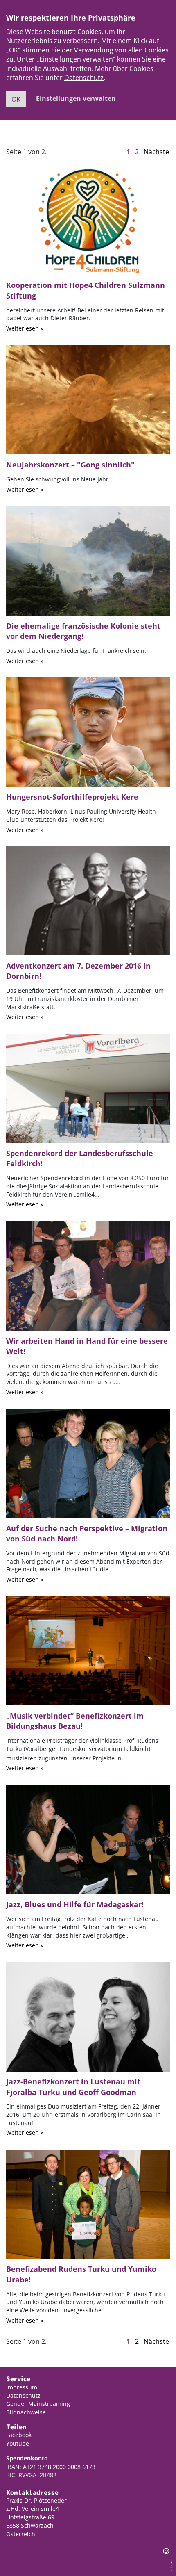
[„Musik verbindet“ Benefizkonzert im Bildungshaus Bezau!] (88, 1650)
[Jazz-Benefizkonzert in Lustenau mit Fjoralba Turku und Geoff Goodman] (88, 2016)
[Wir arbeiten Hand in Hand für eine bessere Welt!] (88, 1275)
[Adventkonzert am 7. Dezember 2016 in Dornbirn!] (88, 900)
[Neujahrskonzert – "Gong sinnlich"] (88, 399)
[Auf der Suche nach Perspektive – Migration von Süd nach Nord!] (88, 1463)
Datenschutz (84, 78)
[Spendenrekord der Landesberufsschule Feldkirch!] (88, 1087)
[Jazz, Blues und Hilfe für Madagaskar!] (88, 1839)
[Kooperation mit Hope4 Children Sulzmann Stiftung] (88, 220)
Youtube (18, 2443)
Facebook (19, 2435)
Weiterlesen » (25, 328)
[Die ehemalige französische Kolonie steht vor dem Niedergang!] (88, 560)
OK (16, 99)
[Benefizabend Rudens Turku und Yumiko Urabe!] (88, 2204)
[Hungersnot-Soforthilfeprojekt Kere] (88, 732)
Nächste (156, 152)
